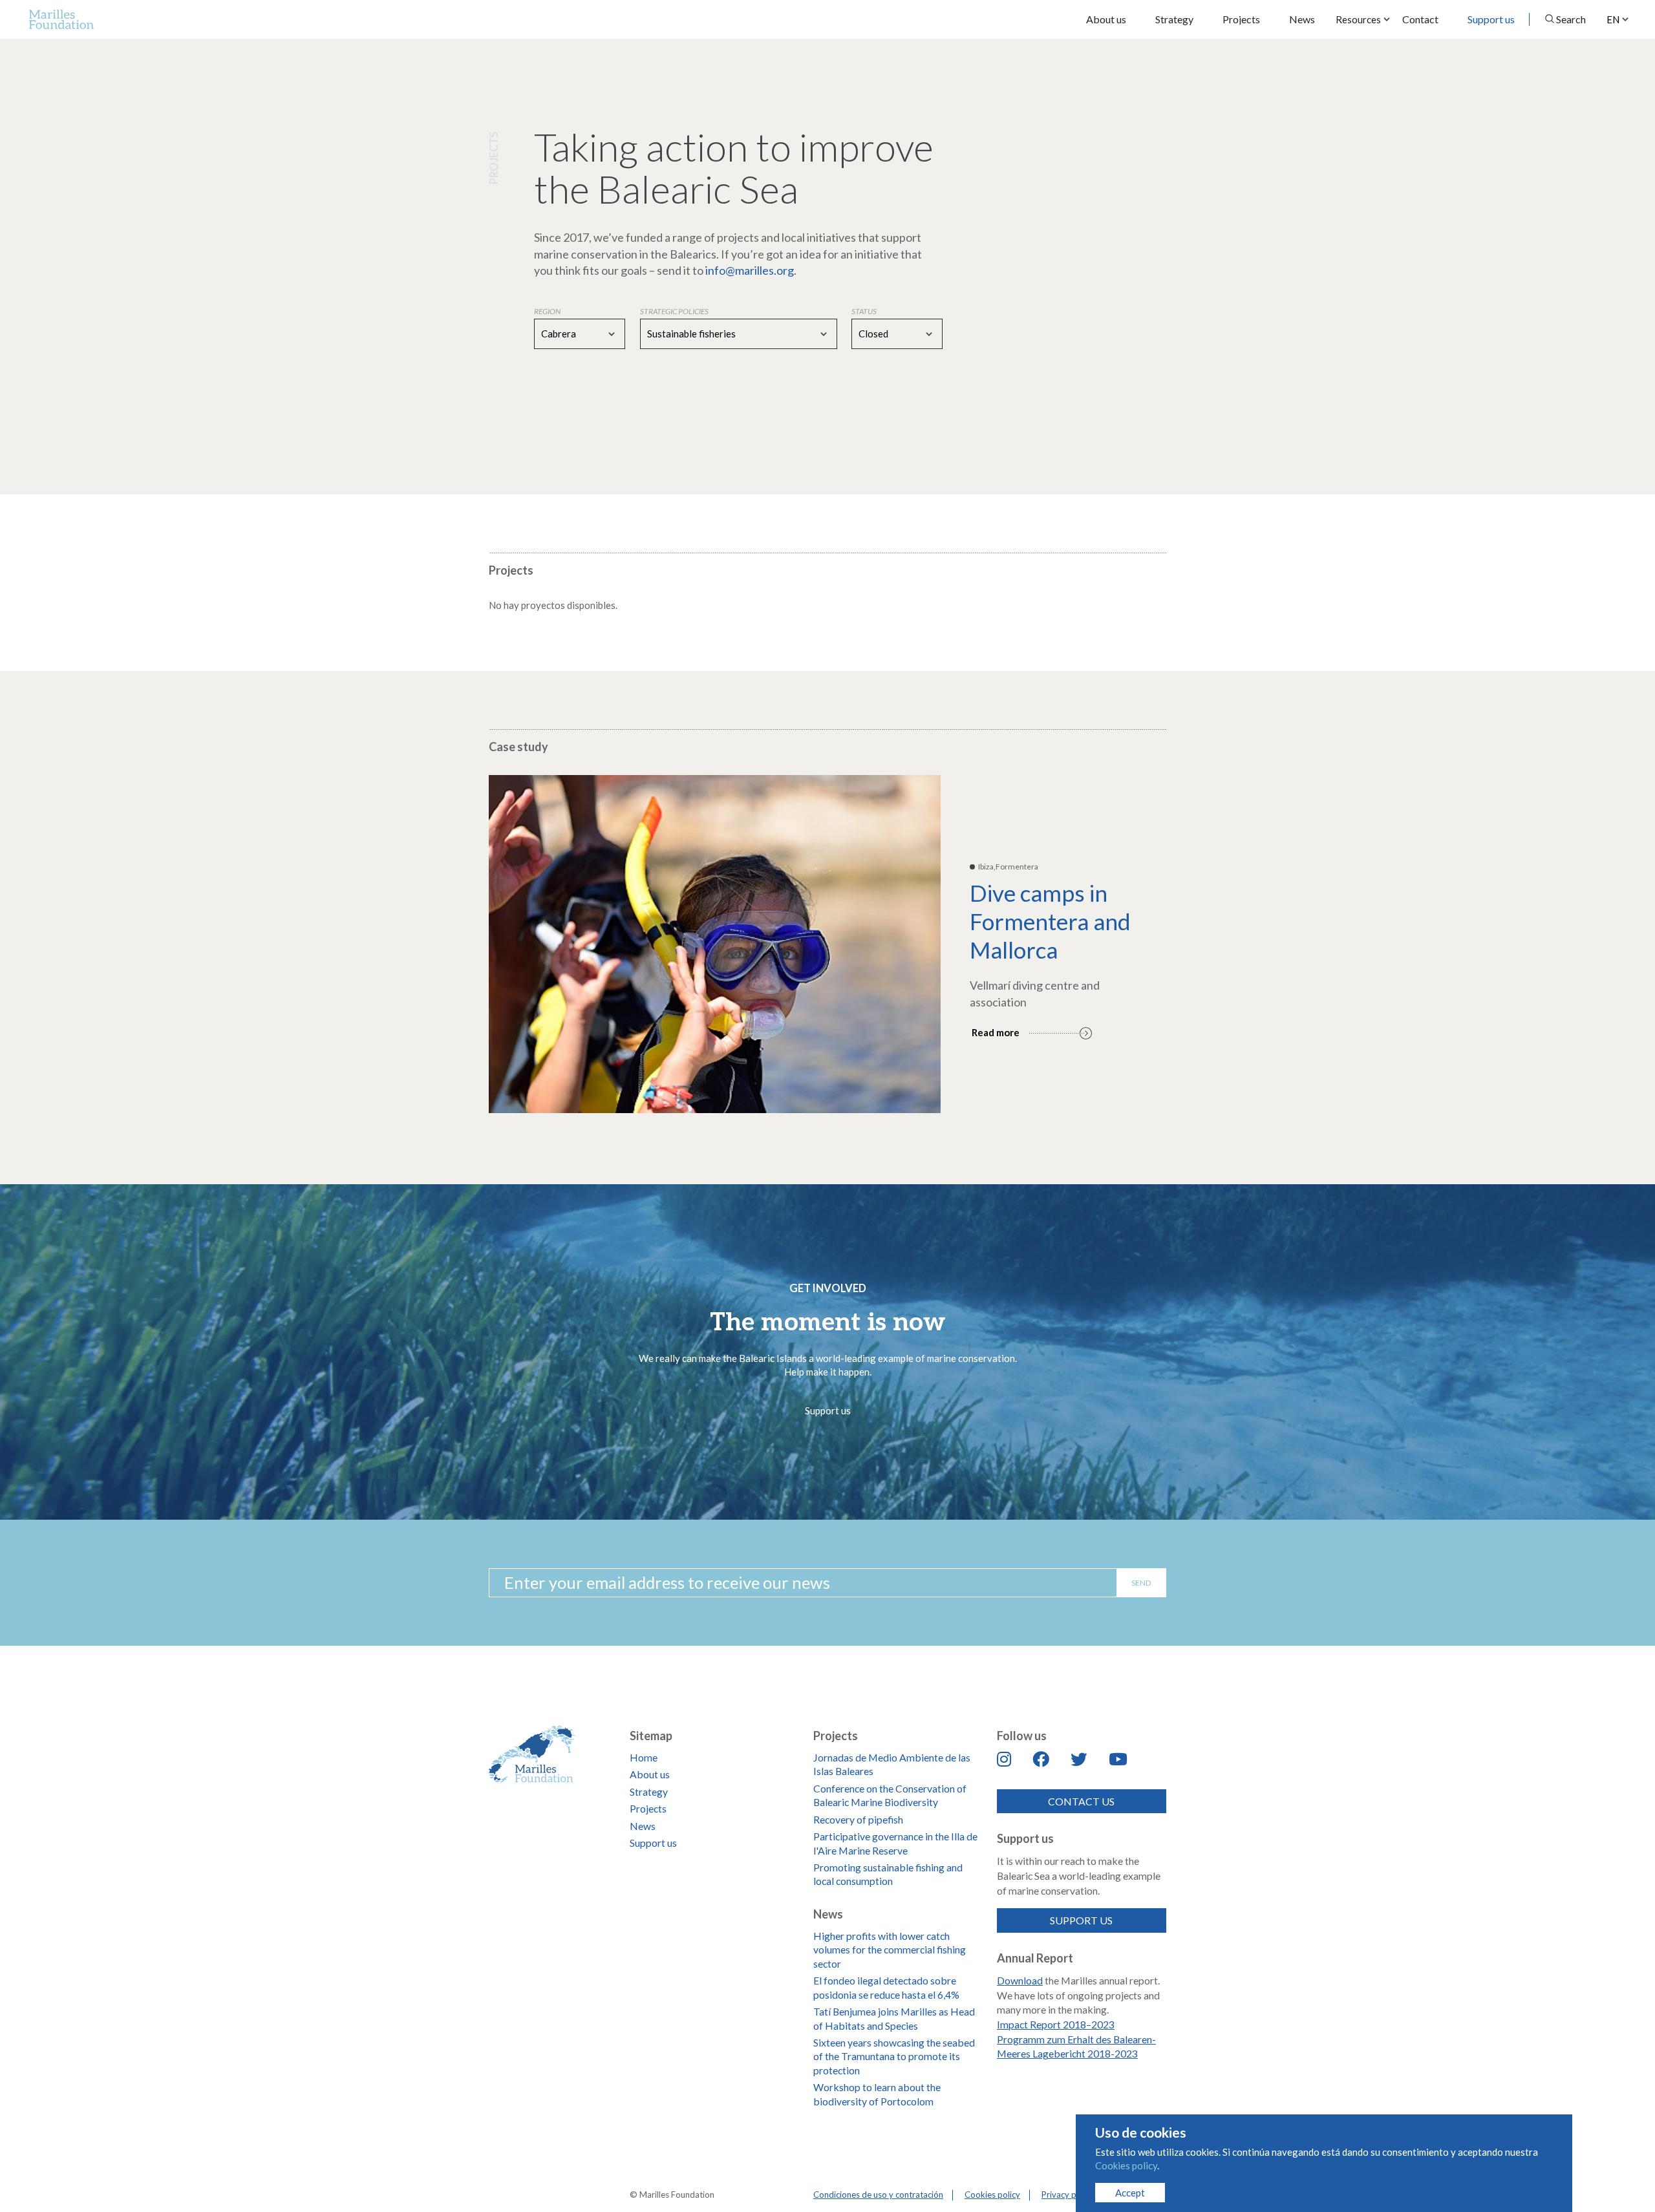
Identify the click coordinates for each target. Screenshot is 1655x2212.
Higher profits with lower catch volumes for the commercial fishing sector (890, 1950)
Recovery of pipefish (858, 1819)
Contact (1420, 19)
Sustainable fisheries (691, 334)
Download (1020, 1980)
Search (1571, 19)
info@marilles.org (750, 270)
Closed (873, 334)
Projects (1241, 19)
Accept (1130, 2193)
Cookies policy (992, 2195)
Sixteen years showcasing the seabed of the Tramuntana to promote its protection (894, 2056)
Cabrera (559, 334)
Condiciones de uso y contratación (878, 2195)
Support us (1491, 19)
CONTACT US (1081, 1801)
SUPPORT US (1081, 1920)
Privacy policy (1068, 2195)
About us (1106, 19)
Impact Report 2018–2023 (1056, 2024)
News (1302, 19)
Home (644, 1757)
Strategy (1174, 19)
